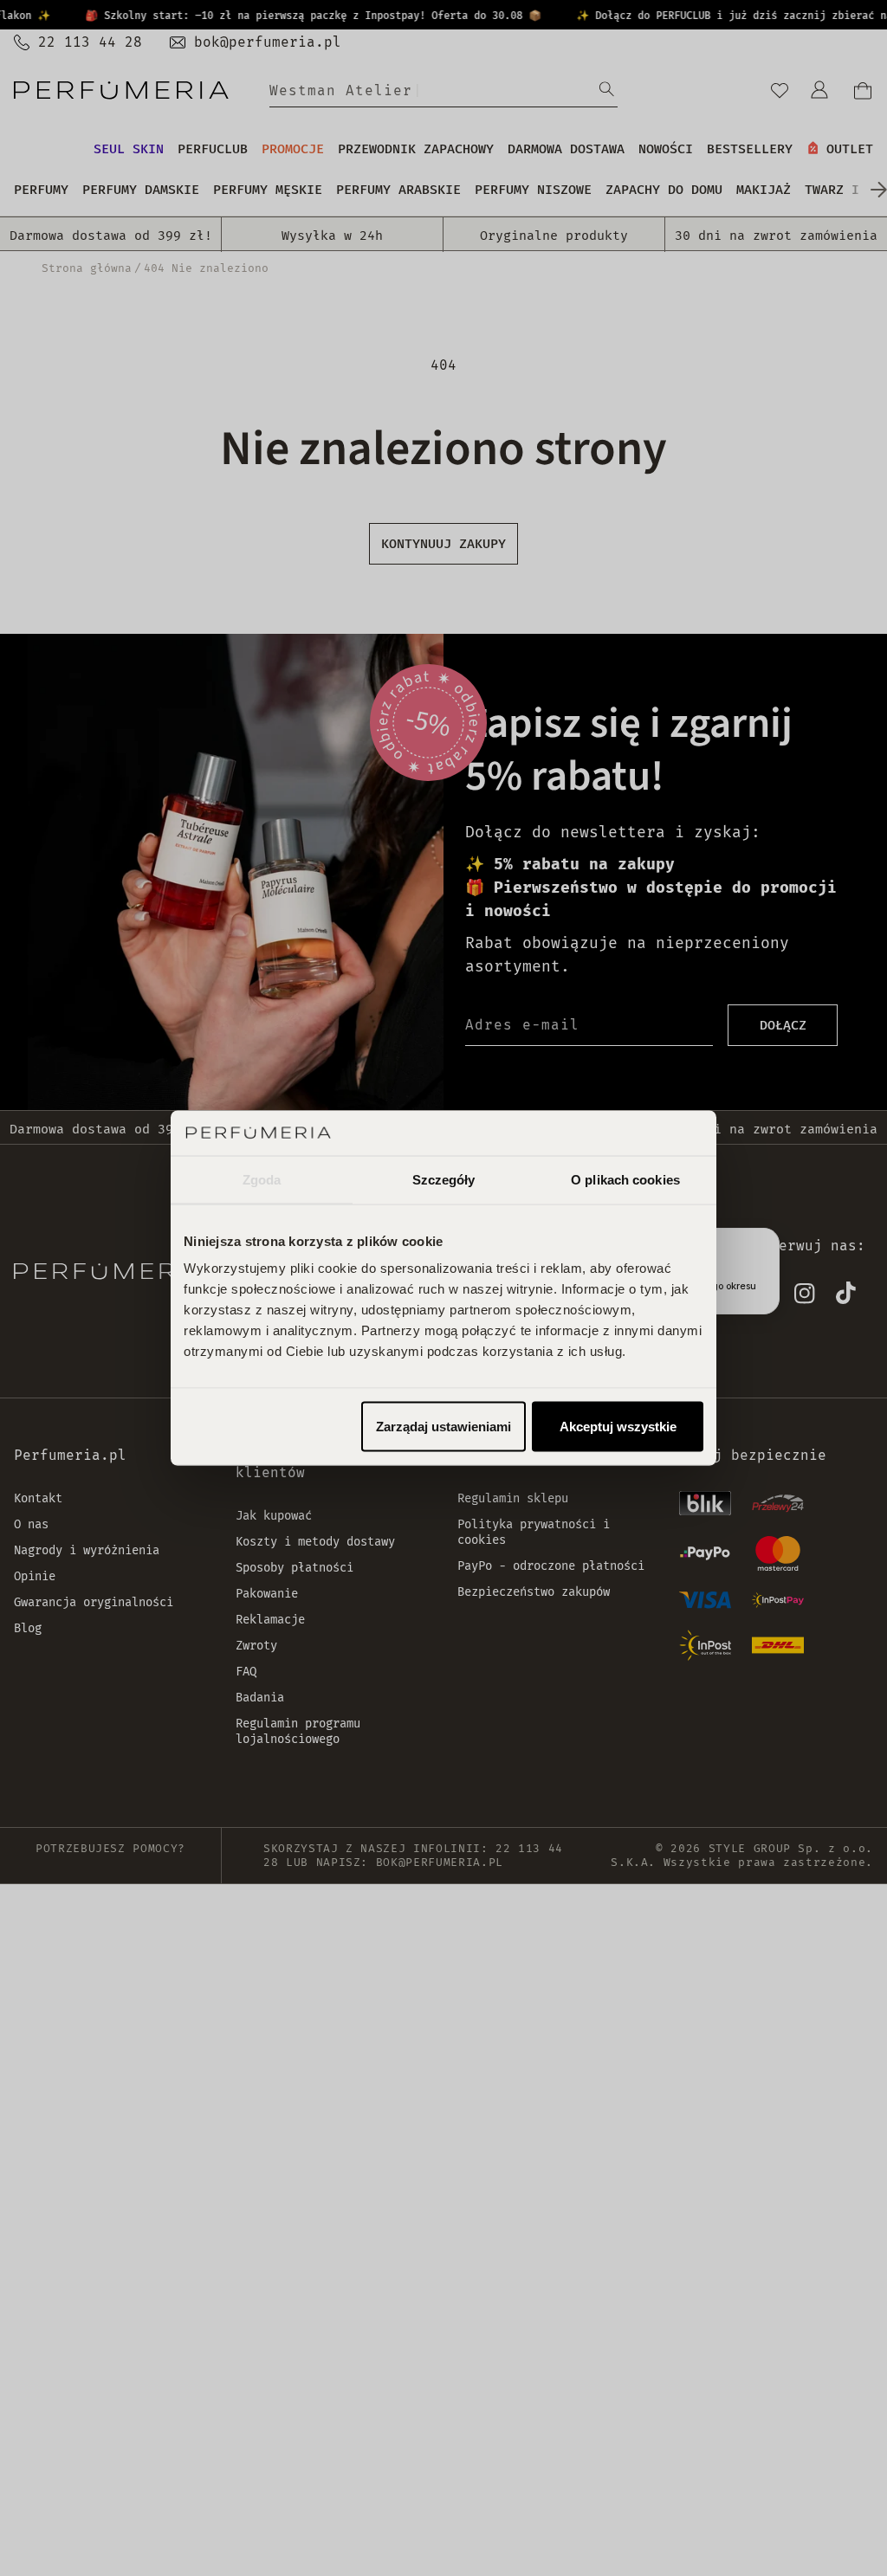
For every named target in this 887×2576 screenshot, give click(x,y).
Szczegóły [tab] (444, 1179)
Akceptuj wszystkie (618, 1427)
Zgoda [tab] (262, 1179)
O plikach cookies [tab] (625, 1179)
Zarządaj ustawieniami (443, 1427)
